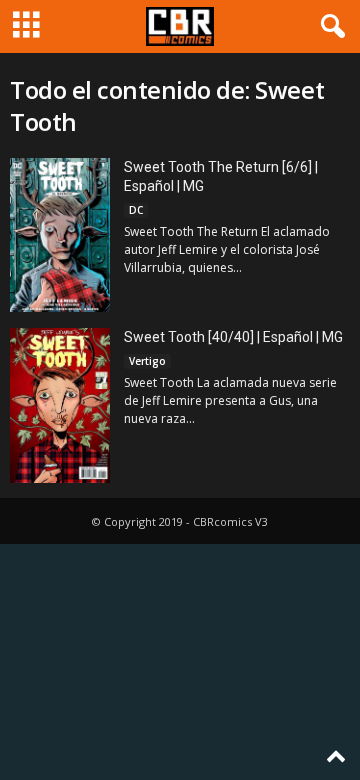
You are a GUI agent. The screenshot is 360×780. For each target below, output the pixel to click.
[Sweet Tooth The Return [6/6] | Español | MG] (60, 235)
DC (136, 210)
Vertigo (147, 361)
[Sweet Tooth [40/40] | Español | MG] (60, 405)
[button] (329, 27)
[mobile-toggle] (26, 26)
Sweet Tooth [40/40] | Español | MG (233, 337)
